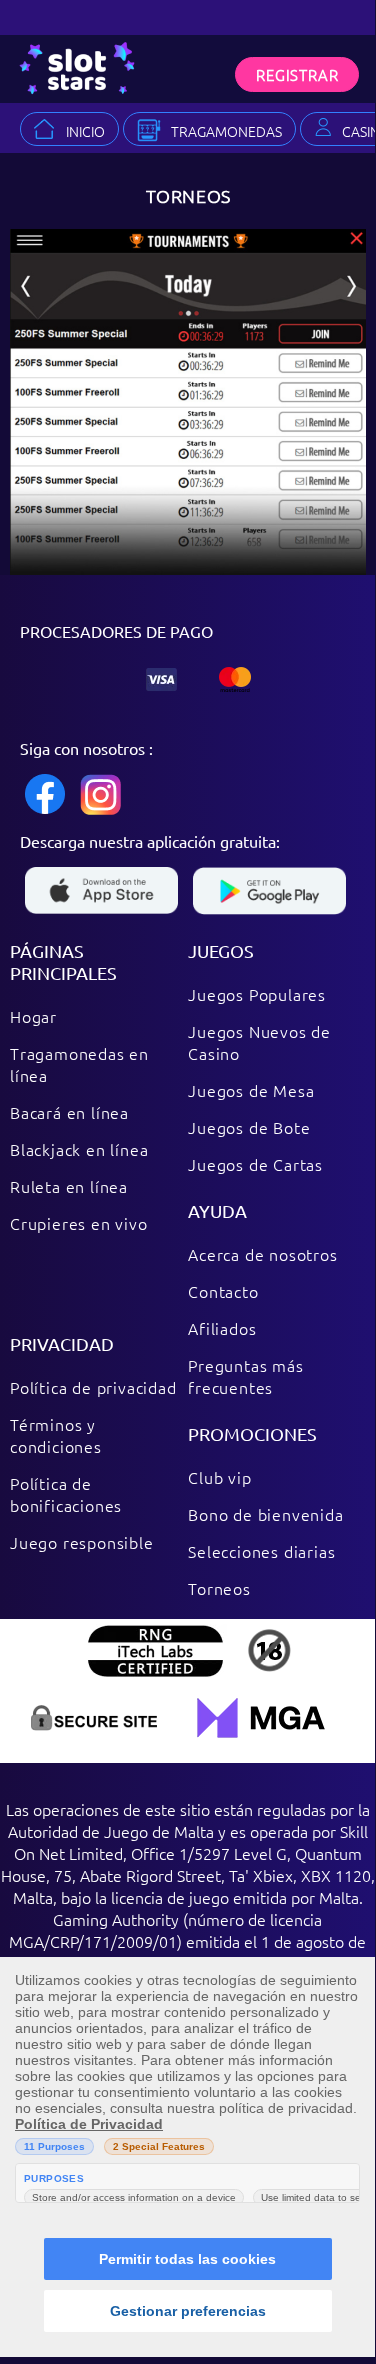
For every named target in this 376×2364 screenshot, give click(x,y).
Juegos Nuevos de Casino (259, 1042)
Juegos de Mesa (251, 1090)
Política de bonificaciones (66, 1494)
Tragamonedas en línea (79, 1064)
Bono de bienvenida (265, 1514)
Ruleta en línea (69, 1186)
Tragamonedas (226, 131)
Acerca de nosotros (262, 1254)
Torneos (219, 1588)
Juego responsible (82, 1542)
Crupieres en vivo (79, 1223)
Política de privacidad (93, 1387)
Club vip (219, 1477)
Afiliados (222, 1328)
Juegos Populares (257, 994)
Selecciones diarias (261, 1551)
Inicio (85, 131)
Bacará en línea (69, 1112)
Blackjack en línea (79, 1149)
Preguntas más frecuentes (245, 1376)
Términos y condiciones (56, 1435)
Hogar (33, 1016)
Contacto (223, 1291)
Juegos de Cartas (255, 1164)
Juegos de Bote (249, 1127)
